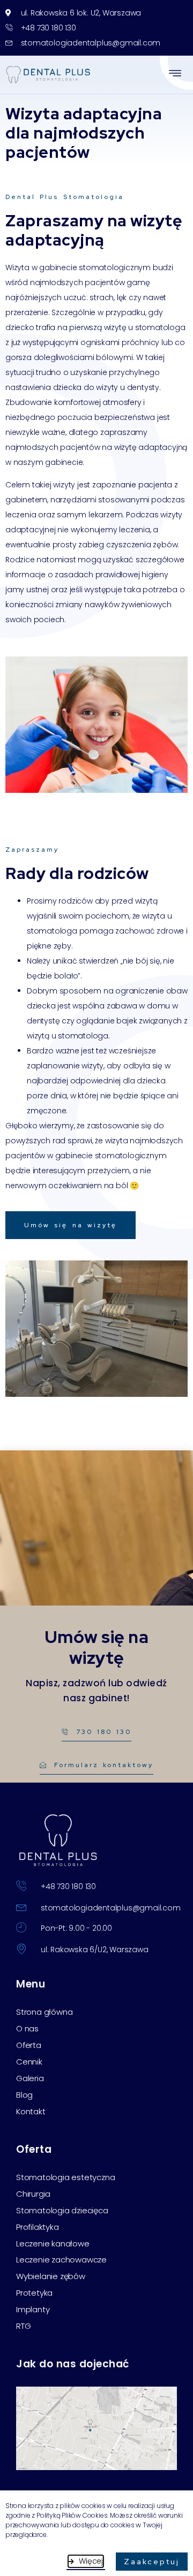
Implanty (33, 2310)
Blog (24, 2095)
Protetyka (34, 2293)
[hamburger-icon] (176, 75)
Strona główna (44, 2012)
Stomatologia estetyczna (65, 2177)
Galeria (30, 2078)
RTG (23, 2326)
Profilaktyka (38, 2227)
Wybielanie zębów (51, 2276)
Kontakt (31, 2112)
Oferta (29, 2045)
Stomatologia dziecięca (62, 2211)
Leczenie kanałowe (53, 2244)
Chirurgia (33, 2194)
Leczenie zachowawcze (61, 2260)
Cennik (29, 2062)
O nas (27, 2029)
